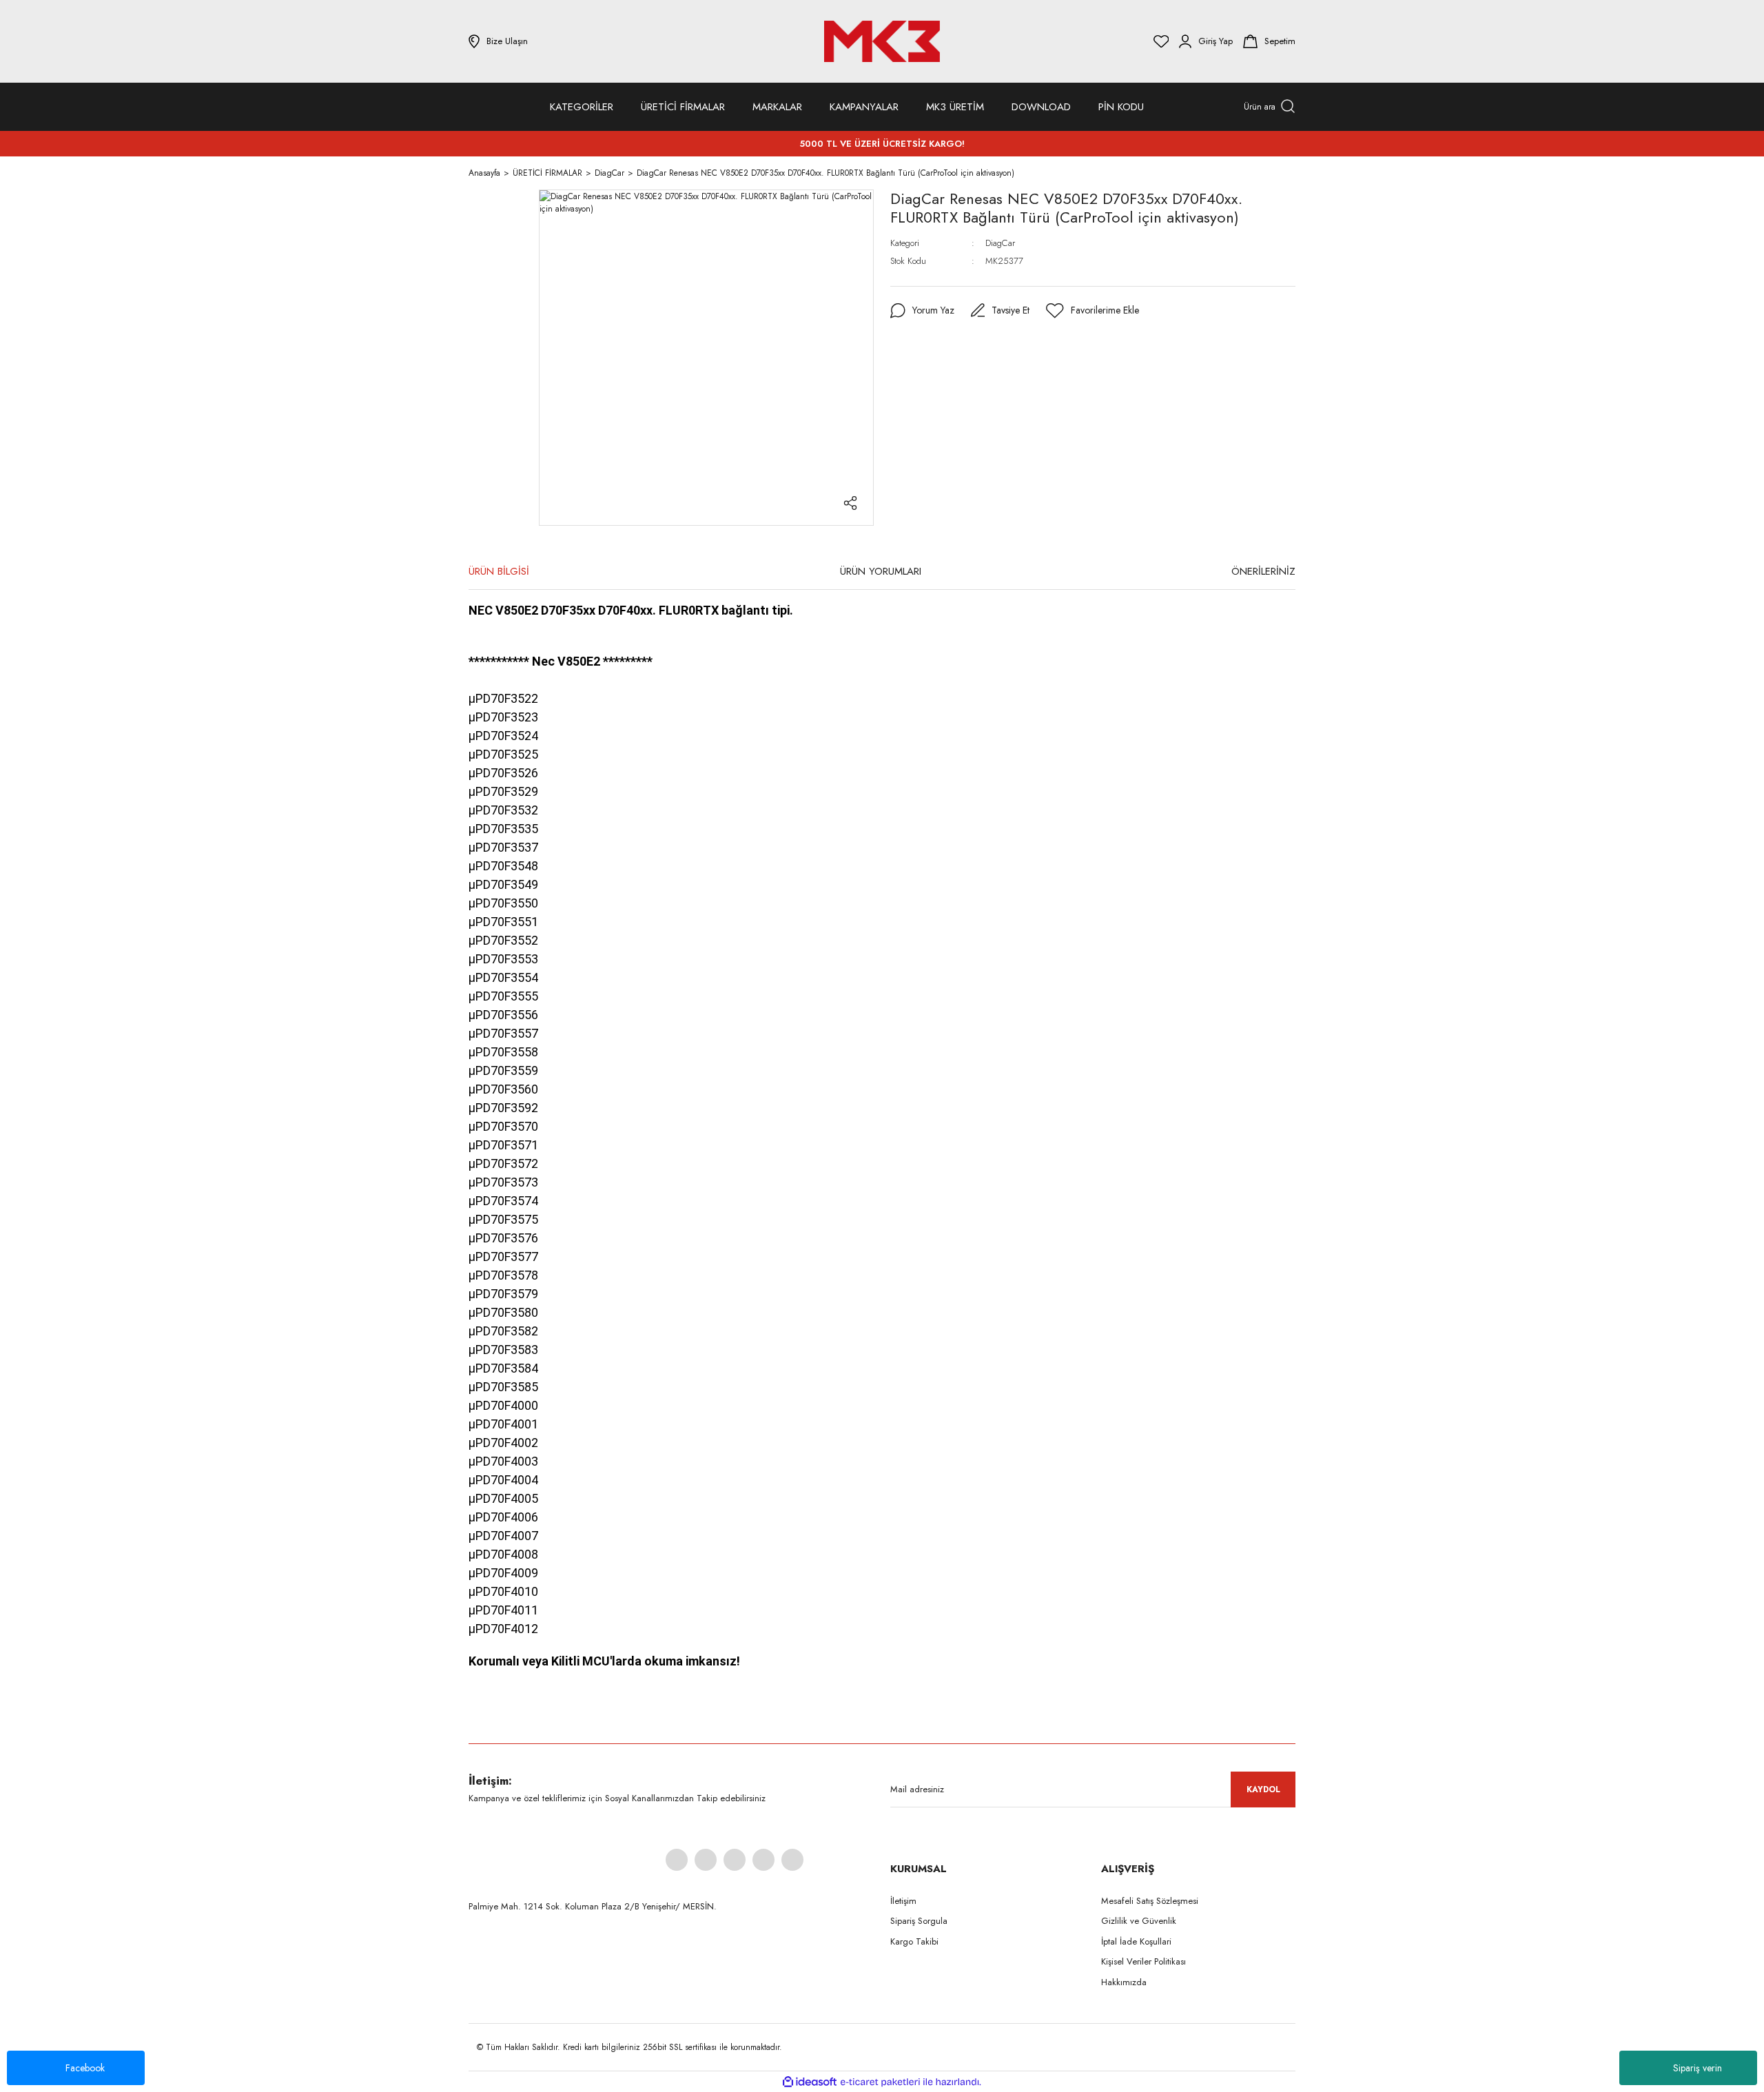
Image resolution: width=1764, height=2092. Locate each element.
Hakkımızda (1124, 1982)
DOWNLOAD (1041, 107)
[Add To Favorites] (1093, 311)
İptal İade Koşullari (1136, 1941)
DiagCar (1000, 243)
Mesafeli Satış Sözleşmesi (1150, 1901)
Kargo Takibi (914, 1941)
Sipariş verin (1698, 2068)
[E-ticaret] (880, 2082)
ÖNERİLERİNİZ (1263, 571)
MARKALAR (777, 107)
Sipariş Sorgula (919, 1921)
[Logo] (882, 41)
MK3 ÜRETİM (955, 107)
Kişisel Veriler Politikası (1143, 1961)
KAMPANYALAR (864, 107)
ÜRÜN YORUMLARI (881, 571)
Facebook (85, 2068)
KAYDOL (1263, 1790)
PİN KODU (1121, 107)
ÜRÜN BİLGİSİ (499, 571)
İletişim (903, 1901)
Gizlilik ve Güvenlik (1139, 1921)
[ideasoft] (810, 2082)
